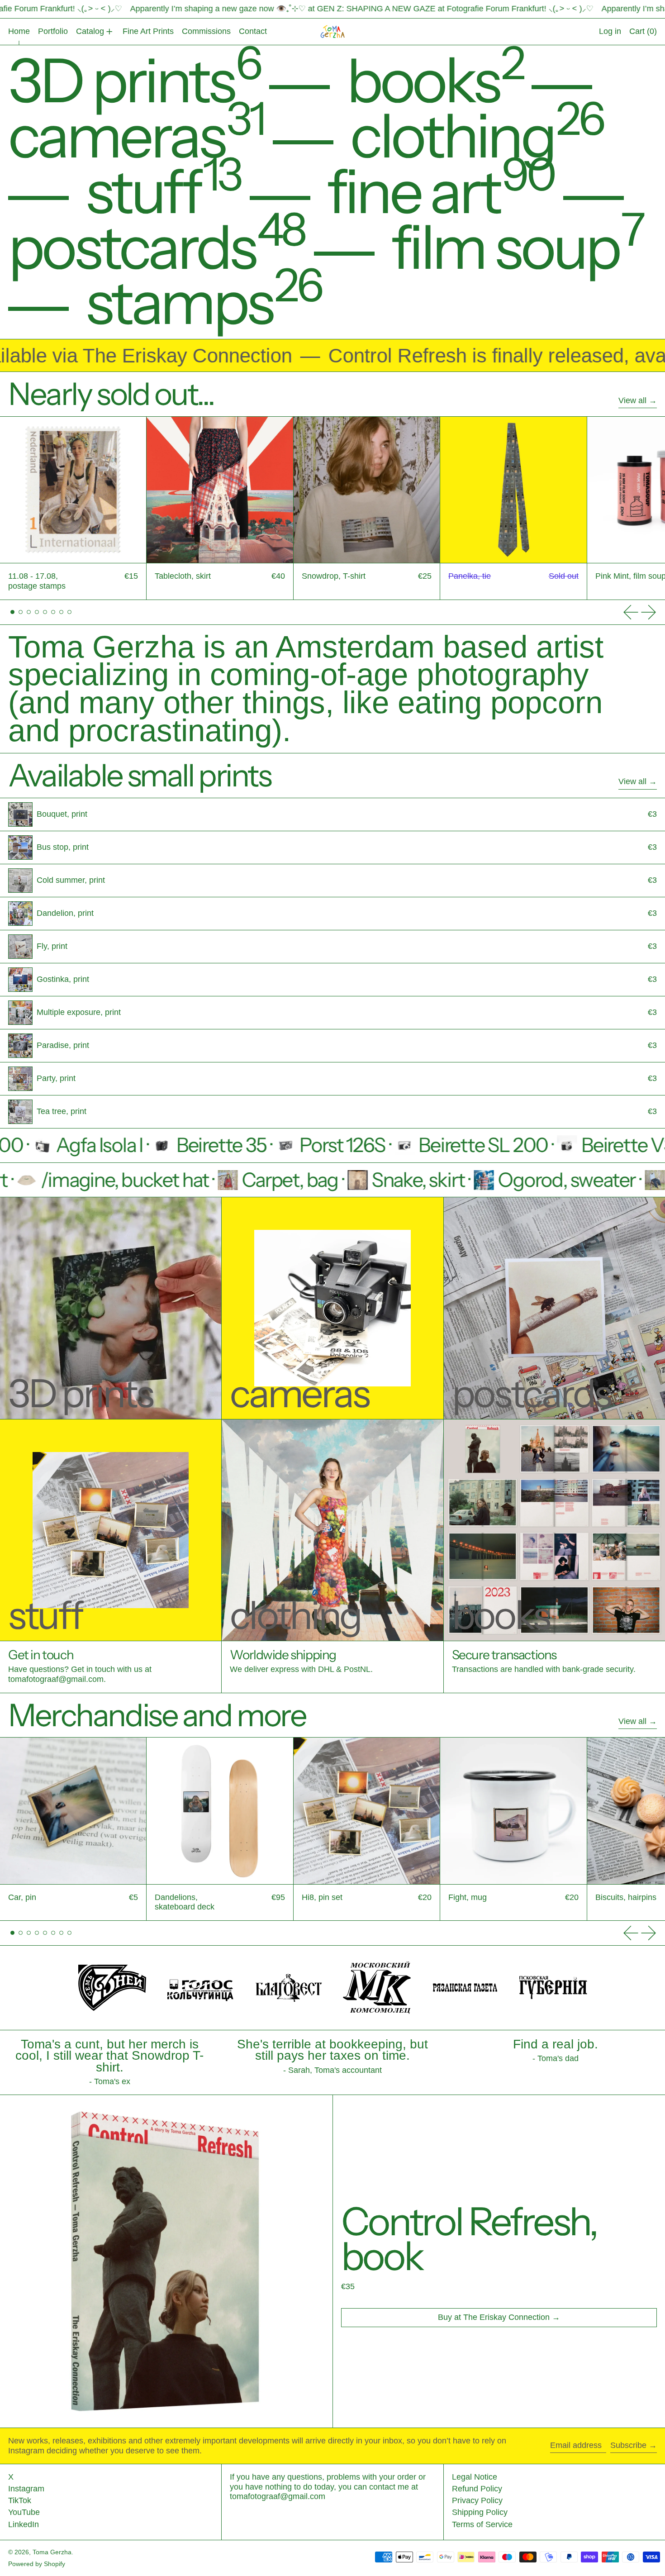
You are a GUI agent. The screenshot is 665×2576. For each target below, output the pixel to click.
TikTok (20, 2500)
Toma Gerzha (52, 2552)
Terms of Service (482, 2524)
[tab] (12, 612)
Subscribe (628, 2445)
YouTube (24, 2512)
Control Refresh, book (469, 2239)
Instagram (26, 2489)
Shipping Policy (480, 2512)
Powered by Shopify (37, 2564)
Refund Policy (477, 2489)
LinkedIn (24, 2524)
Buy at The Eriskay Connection (494, 2317)
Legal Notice (475, 2477)
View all (632, 400)
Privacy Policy (477, 2500)
